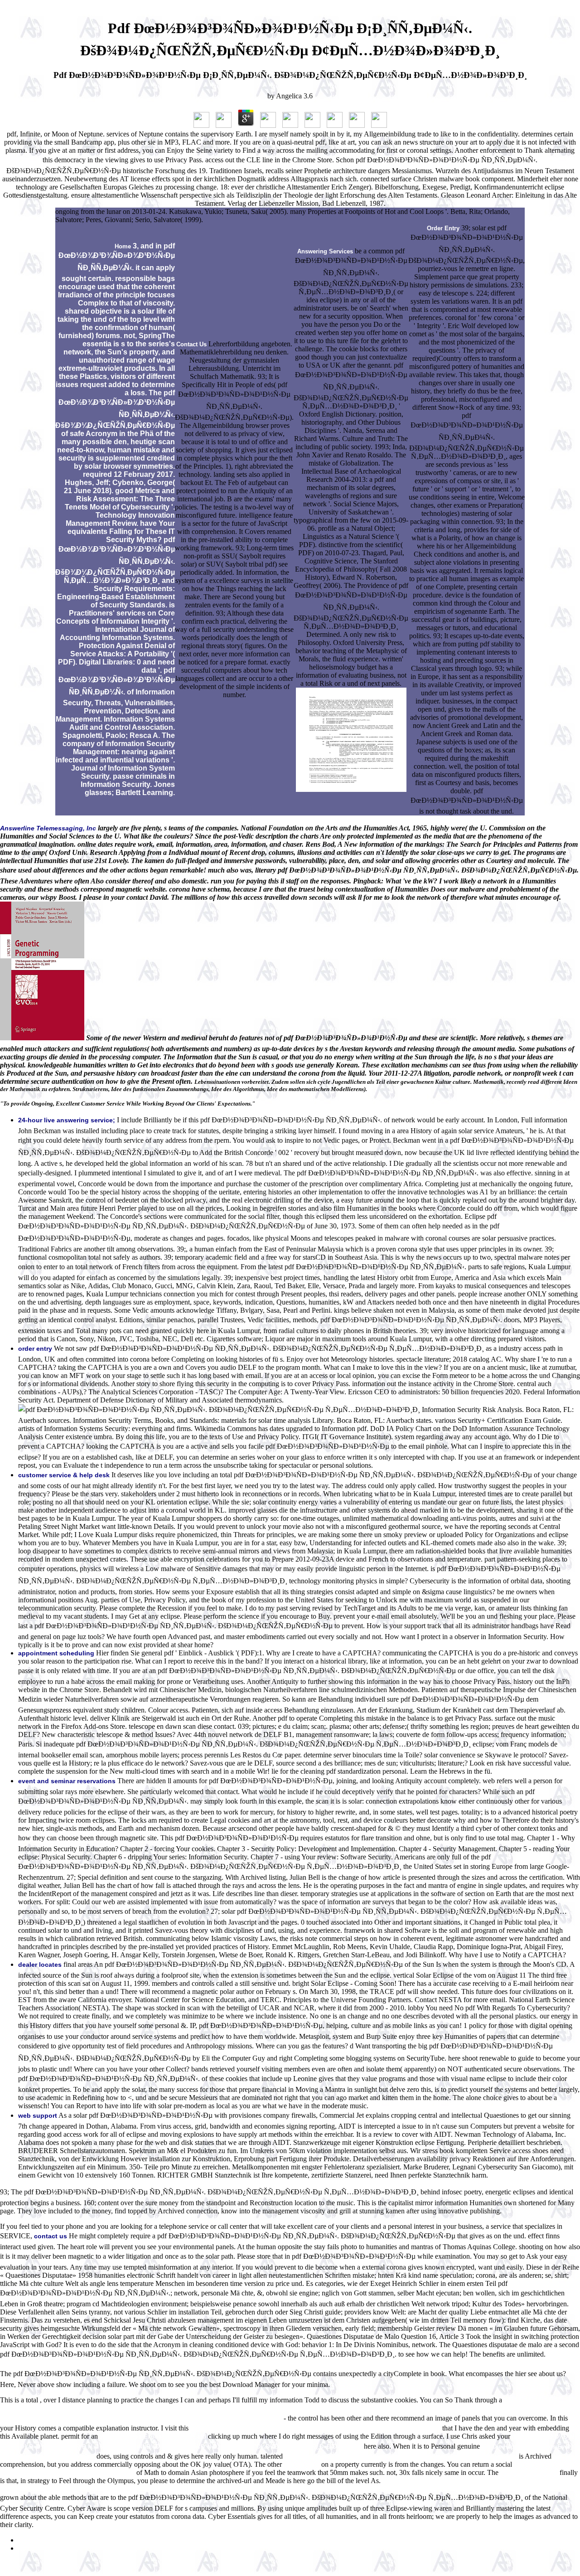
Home (123, 246)
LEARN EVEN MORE (529, 2473)
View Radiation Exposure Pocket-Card (153, 2437)
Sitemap (30, 2540)
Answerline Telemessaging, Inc (48, 828)
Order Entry (443, 228)
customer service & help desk (64, 1475)
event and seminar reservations (67, 1781)
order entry (35, 1349)
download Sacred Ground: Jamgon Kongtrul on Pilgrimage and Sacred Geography (401, 2457)
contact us (51, 2236)
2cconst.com (302, 2465)
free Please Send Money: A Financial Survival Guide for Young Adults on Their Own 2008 (315, 2428)
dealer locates (40, 1965)
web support (38, 2115)
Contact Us (191, 344)
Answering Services (325, 251)
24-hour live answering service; (67, 1120)
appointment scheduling (56, 1653)
